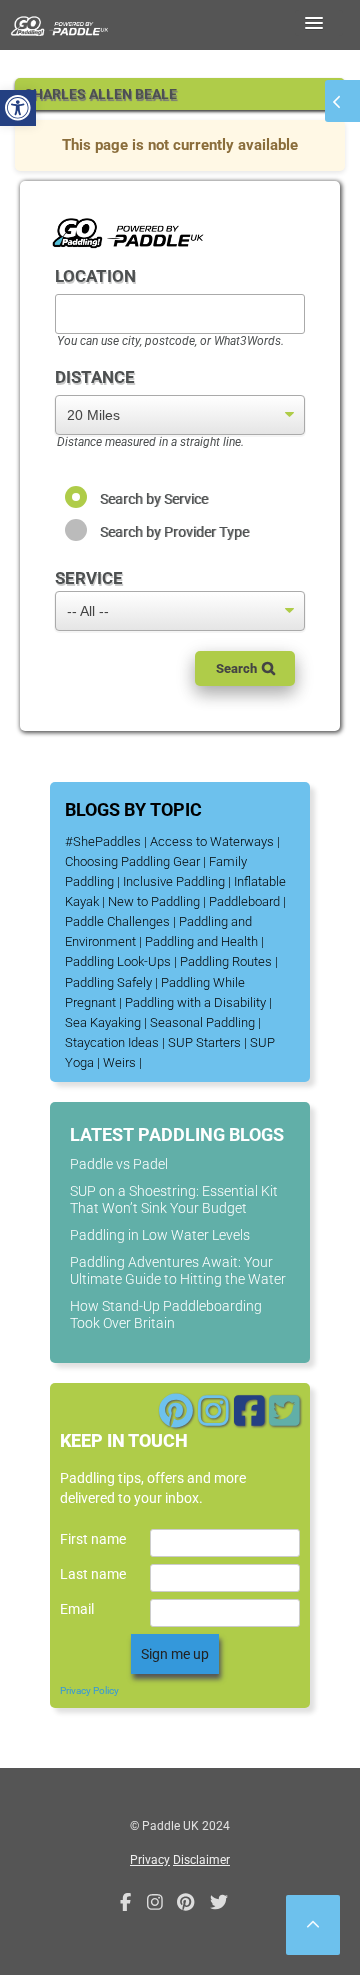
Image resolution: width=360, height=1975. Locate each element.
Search (236, 668)
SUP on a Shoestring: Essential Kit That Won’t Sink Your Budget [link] (174, 1199)
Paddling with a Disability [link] (195, 1002)
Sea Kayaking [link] (103, 1022)
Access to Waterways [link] (212, 841)
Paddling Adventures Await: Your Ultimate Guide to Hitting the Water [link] (178, 1270)
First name (93, 1539)
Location (95, 276)
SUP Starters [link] (204, 1042)
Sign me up (175, 1654)
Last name (93, 1574)
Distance (95, 377)
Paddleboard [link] (244, 901)
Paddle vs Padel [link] (119, 1164)
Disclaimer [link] (201, 1860)
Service (89, 578)
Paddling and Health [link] (201, 941)
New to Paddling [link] (154, 901)
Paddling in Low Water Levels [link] (160, 1235)
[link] (18, 108)
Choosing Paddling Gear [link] (132, 861)
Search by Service (154, 499)
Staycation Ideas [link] (112, 1042)
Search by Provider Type (174, 532)
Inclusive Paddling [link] (174, 881)
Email (77, 1609)
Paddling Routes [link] (226, 961)
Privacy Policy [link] (89, 1690)
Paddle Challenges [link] (117, 921)
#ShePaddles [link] (103, 841)
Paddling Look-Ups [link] (118, 961)
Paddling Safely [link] (108, 982)
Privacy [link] (150, 1860)
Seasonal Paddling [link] (202, 1022)
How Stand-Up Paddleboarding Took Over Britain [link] (166, 1314)
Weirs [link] (119, 1062)
